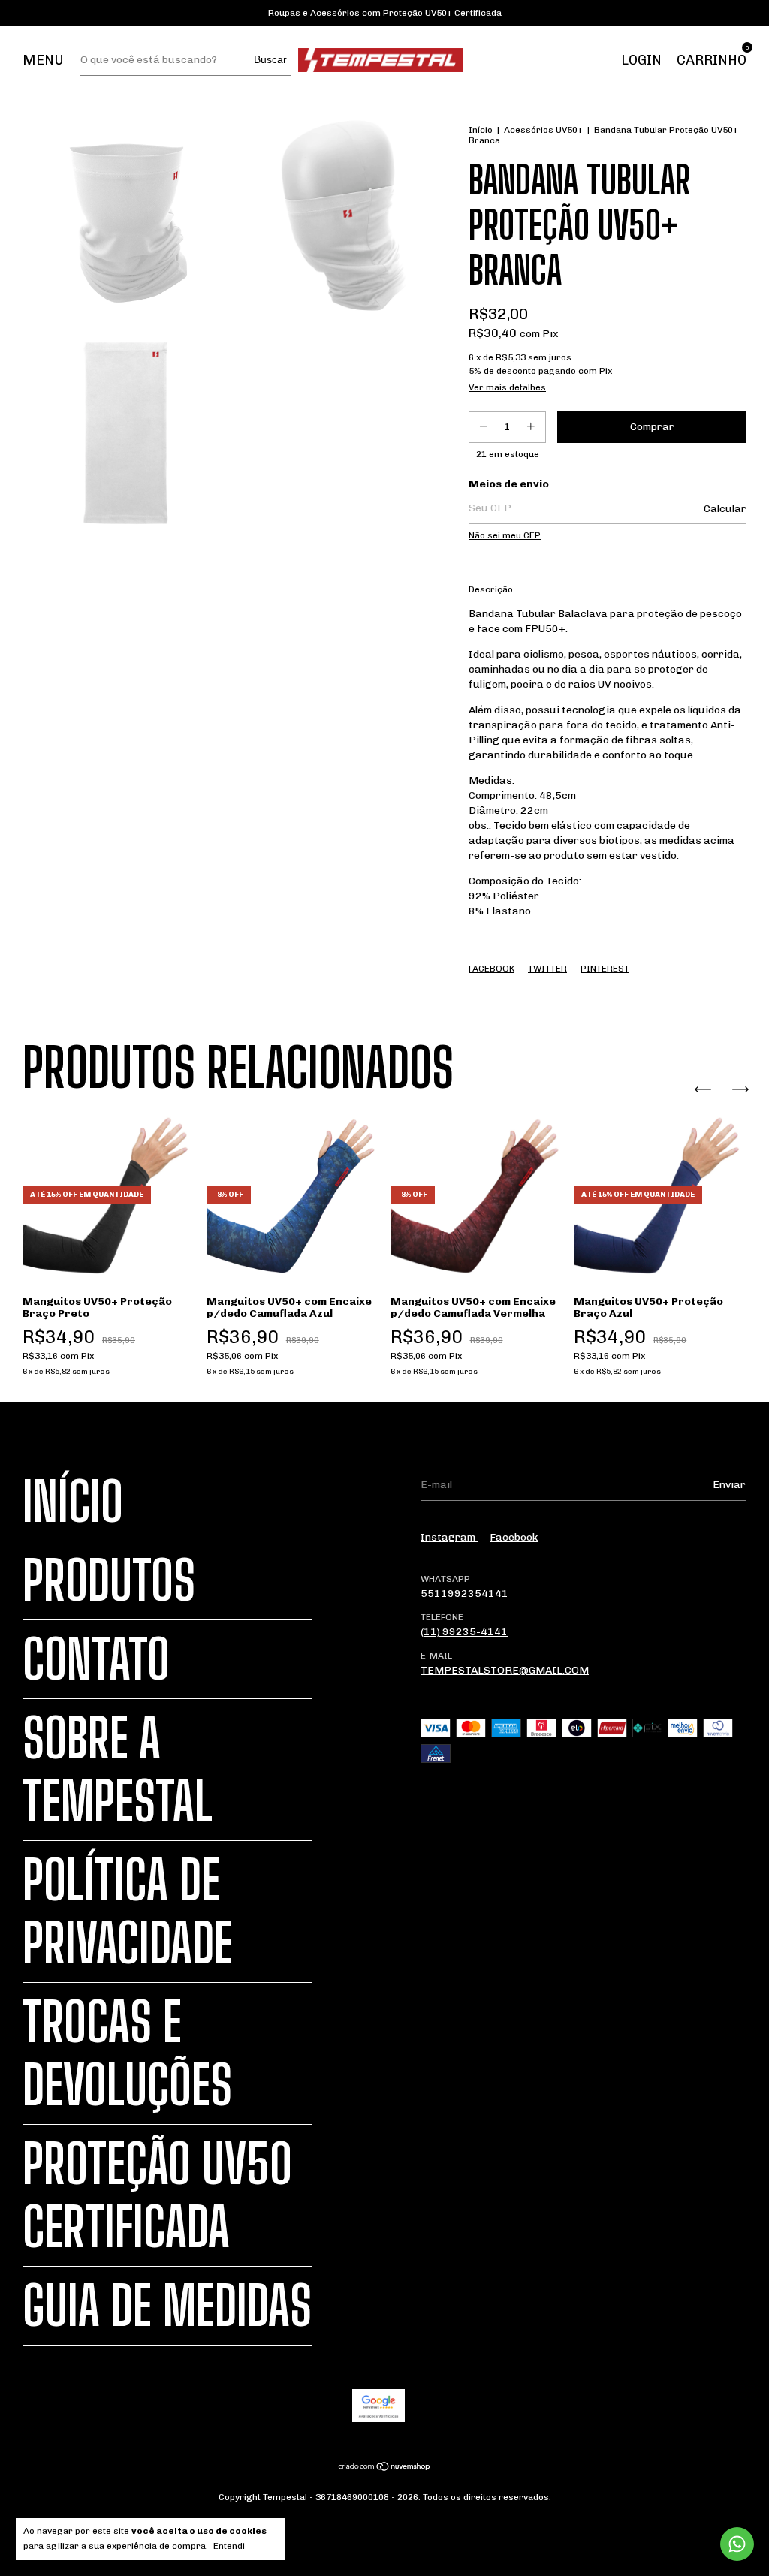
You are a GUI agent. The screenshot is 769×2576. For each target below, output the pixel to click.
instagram (449, 1537)
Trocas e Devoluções (127, 2053)
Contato (96, 1659)
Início (481, 130)
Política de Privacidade (128, 1912)
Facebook (492, 969)
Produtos (109, 1580)
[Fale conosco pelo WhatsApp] (737, 2544)
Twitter (547, 969)
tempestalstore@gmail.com (505, 1670)
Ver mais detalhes (507, 387)
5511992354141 (464, 1594)
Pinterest (605, 969)
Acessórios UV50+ (543, 130)
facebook (514, 1537)
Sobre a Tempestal (118, 1770)
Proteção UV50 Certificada (157, 2195)
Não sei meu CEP (505, 535)
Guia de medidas (167, 2306)
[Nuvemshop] (385, 2468)
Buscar (270, 59)
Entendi (229, 2546)
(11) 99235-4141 (464, 1632)
